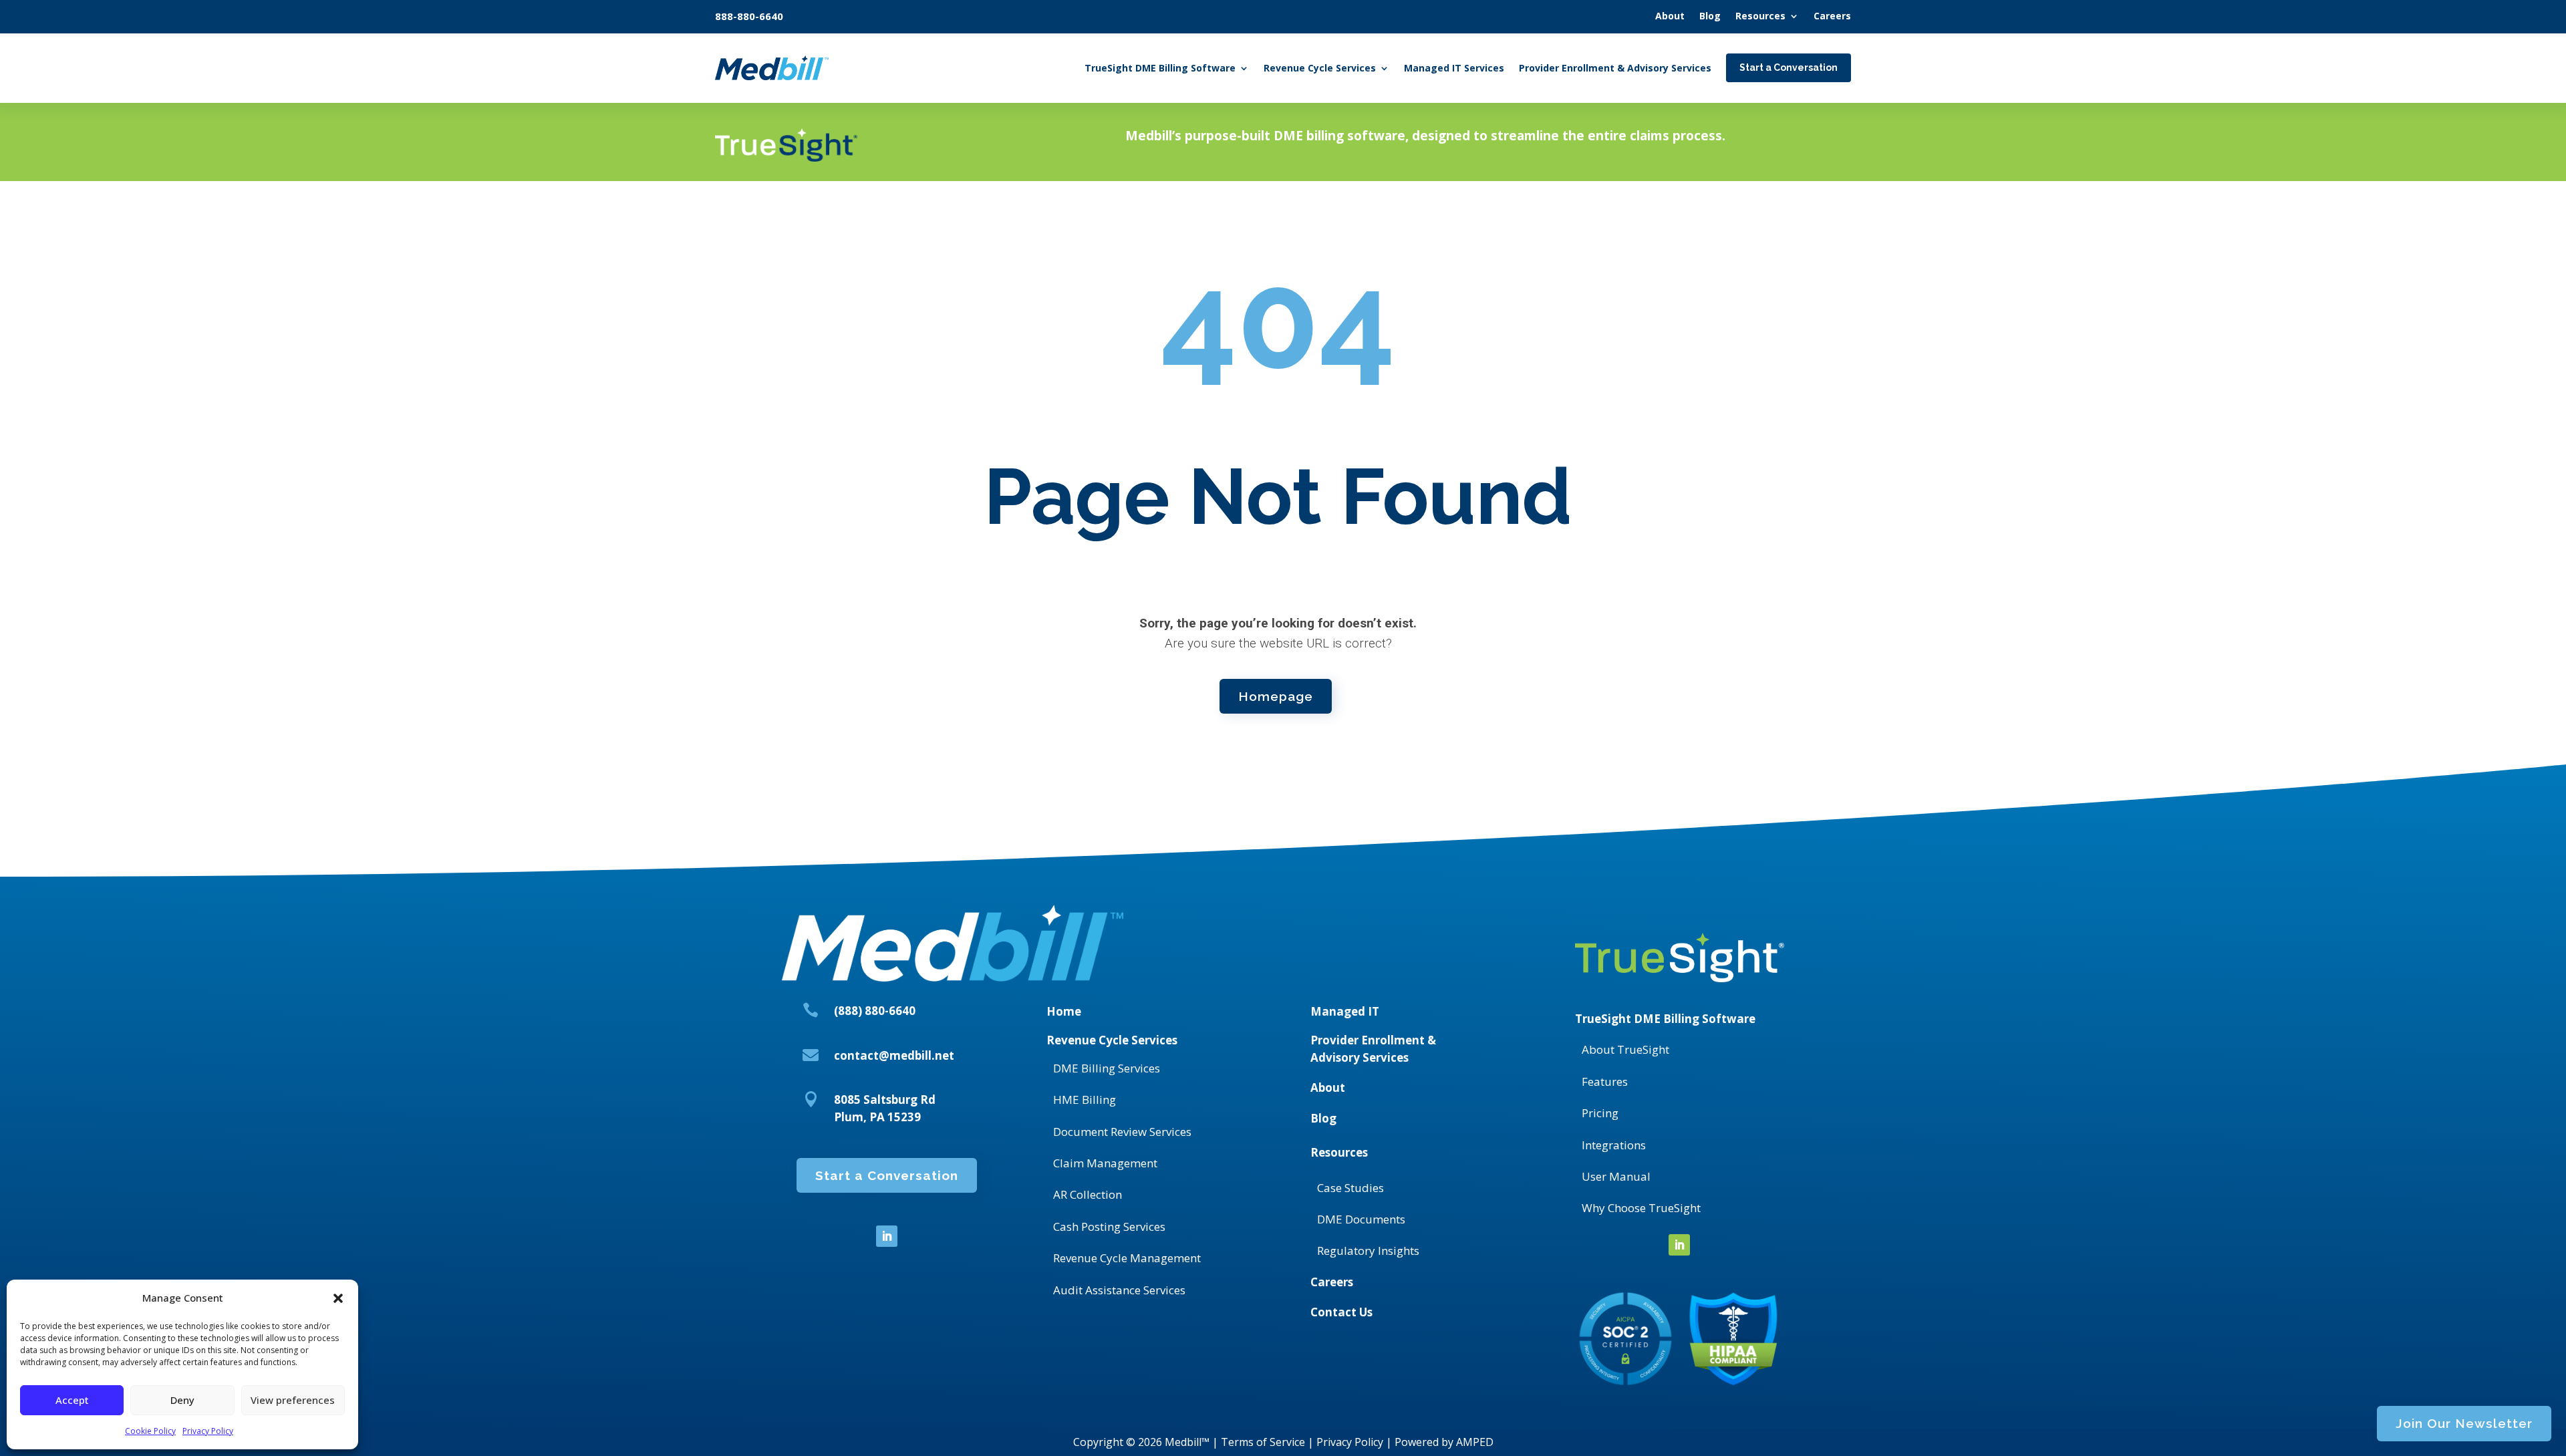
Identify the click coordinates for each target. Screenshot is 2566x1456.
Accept (72, 1400)
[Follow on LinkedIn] (887, 1236)
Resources (1339, 1152)
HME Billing (1085, 1100)
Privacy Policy (208, 1431)
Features (1605, 1081)
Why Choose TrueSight (1641, 1208)
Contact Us (1341, 1312)
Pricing (1600, 1113)
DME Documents (1361, 1219)
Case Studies (1350, 1188)
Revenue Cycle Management (1127, 1258)
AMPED (1475, 1442)
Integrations (1614, 1145)
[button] (338, 1298)
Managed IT (1345, 1011)
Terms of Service (1263, 1442)
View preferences (293, 1400)
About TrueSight (1625, 1049)
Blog (1323, 1118)
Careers (1332, 1282)
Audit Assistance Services (1119, 1290)
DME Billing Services (1107, 1068)
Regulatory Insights (1368, 1251)
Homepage (1276, 696)
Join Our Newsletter (2464, 1423)
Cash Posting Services (1109, 1226)
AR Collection (1088, 1194)
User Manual (1616, 1176)
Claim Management (1105, 1163)
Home (1064, 1011)
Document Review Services (1122, 1132)
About (1328, 1087)
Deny (182, 1400)
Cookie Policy (150, 1431)
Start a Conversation (887, 1175)
